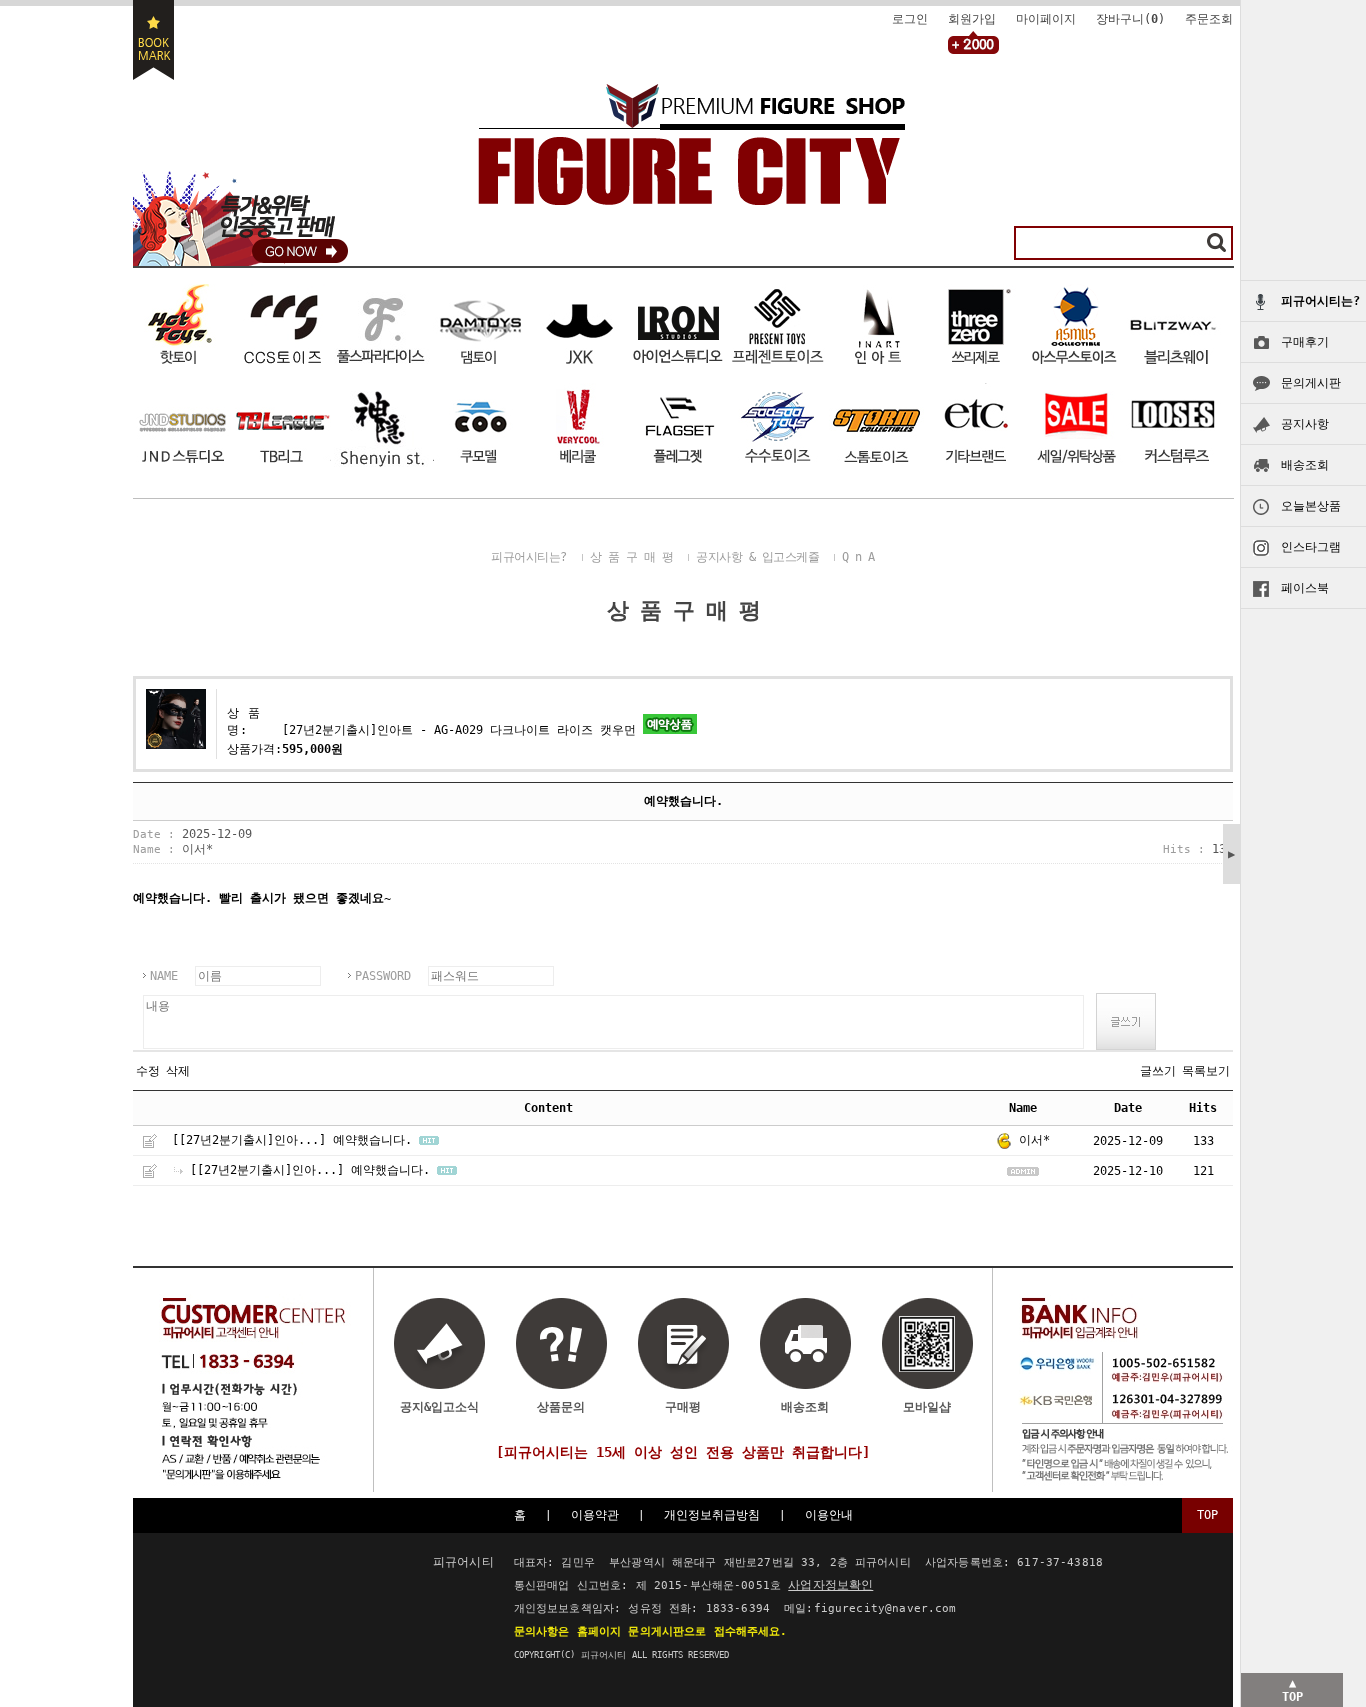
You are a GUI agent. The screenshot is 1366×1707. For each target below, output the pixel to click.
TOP (1207, 1515)
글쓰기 (1158, 1071)
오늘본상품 (1311, 506)
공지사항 (1305, 424)
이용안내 (829, 1515)
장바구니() (1130, 19)
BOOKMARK (153, 40)
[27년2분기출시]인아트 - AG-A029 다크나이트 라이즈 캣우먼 (459, 730)
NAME (164, 976)
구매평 (683, 1407)
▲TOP (1292, 1690)
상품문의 (561, 1407)
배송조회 (1305, 465)
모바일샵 (927, 1407)
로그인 (910, 19)
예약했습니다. (372, 1140)
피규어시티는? (529, 557)
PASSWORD (383, 976)
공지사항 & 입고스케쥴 (757, 557)
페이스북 (1305, 588)
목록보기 (1206, 1071)
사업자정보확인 (830, 1585)
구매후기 (1305, 342)
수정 (148, 1071)
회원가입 (972, 19)
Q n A (858, 557)
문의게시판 (1311, 383)
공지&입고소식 (439, 1407)
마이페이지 (1046, 19)
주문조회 (1209, 19)
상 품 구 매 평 (632, 557)
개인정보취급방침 (712, 1515)
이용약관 (595, 1515)
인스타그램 (1311, 547)
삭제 (178, 1071)
